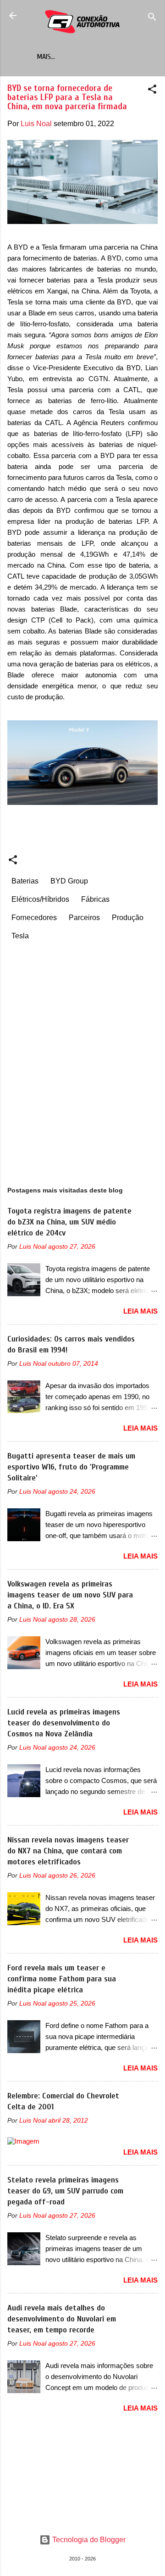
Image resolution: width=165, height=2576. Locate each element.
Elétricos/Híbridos (40, 899)
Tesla (20, 936)
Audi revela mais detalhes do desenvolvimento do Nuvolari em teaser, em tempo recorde (62, 2319)
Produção (128, 918)
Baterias (25, 881)
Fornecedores (34, 918)
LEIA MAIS (140, 1311)
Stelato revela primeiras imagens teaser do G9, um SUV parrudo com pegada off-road (65, 2191)
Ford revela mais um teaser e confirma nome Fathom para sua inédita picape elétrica (62, 1979)
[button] (152, 91)
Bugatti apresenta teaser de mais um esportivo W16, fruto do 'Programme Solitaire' (71, 1467)
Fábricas (95, 899)
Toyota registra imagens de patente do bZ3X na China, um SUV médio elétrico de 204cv (69, 1222)
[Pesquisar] (152, 19)
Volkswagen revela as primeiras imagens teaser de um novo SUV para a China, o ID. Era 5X (70, 1595)
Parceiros (84, 918)
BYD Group (69, 881)
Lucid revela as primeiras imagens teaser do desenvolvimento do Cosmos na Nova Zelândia (64, 1723)
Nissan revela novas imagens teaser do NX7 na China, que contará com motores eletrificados (68, 1851)
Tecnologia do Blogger (88, 2540)
